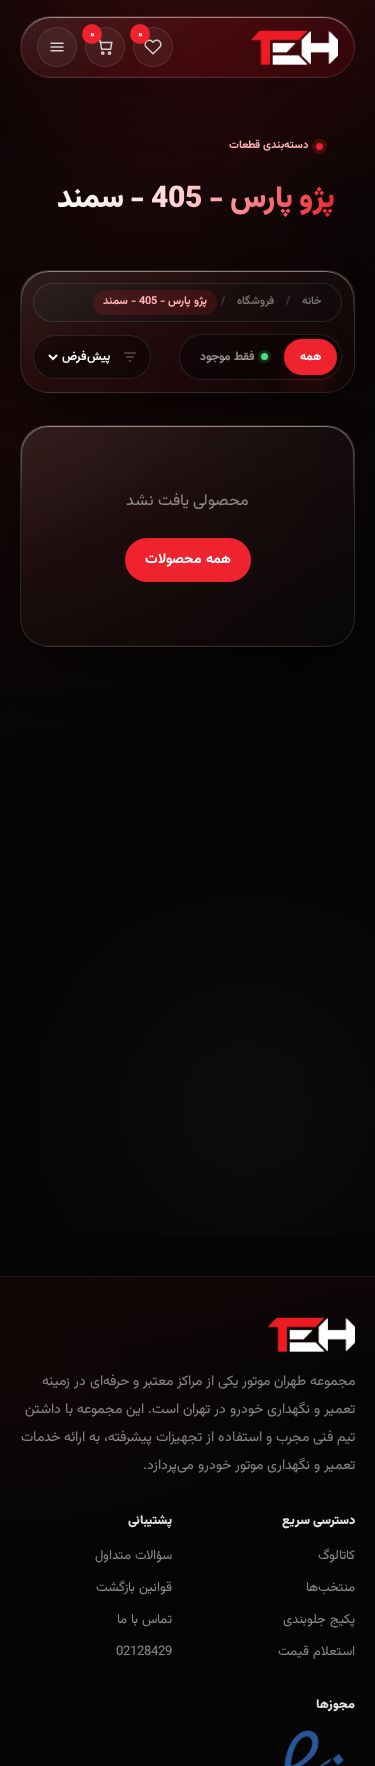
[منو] (57, 47)
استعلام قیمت (316, 1652)
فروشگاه (255, 301)
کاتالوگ (336, 1556)
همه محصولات (188, 560)
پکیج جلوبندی (319, 1620)
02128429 (144, 1652)
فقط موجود (227, 357)
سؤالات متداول (133, 1556)
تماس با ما (144, 1620)
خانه (311, 301)
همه (310, 357)
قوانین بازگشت (134, 1588)
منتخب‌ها (330, 1588)
